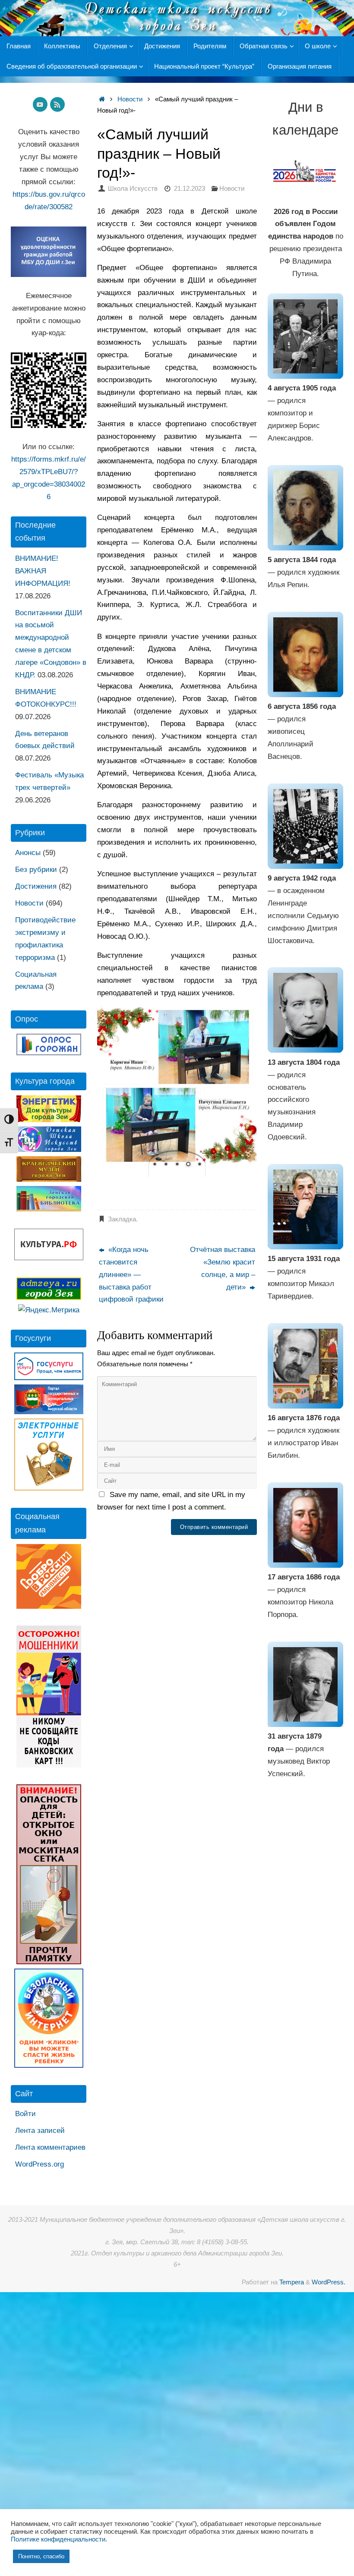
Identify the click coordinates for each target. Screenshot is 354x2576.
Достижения (36, 886)
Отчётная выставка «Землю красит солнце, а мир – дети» (223, 1268)
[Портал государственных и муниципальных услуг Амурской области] (49, 1412)
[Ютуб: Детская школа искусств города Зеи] (40, 104)
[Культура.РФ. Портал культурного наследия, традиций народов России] (49, 1258)
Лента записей (40, 2131)
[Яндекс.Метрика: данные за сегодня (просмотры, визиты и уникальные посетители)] (49, 1310)
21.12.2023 (190, 188)
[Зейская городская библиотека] (49, 1209)
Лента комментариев (50, 2147)
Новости (130, 99)
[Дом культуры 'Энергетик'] (49, 1120)
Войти (25, 2114)
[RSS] (57, 104)
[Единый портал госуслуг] (49, 1378)
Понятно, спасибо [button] (41, 2556)
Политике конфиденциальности (58, 2539)
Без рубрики (36, 870)
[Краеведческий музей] (49, 1179)
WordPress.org (40, 2164)
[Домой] (102, 99)
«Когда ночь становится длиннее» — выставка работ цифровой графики (131, 1275)
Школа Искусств (133, 188)
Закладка (122, 1219)
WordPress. (329, 2282)
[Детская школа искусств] (49, 1150)
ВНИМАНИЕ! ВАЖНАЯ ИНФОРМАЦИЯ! (43, 571)
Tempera (292, 2282)
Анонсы (28, 853)
